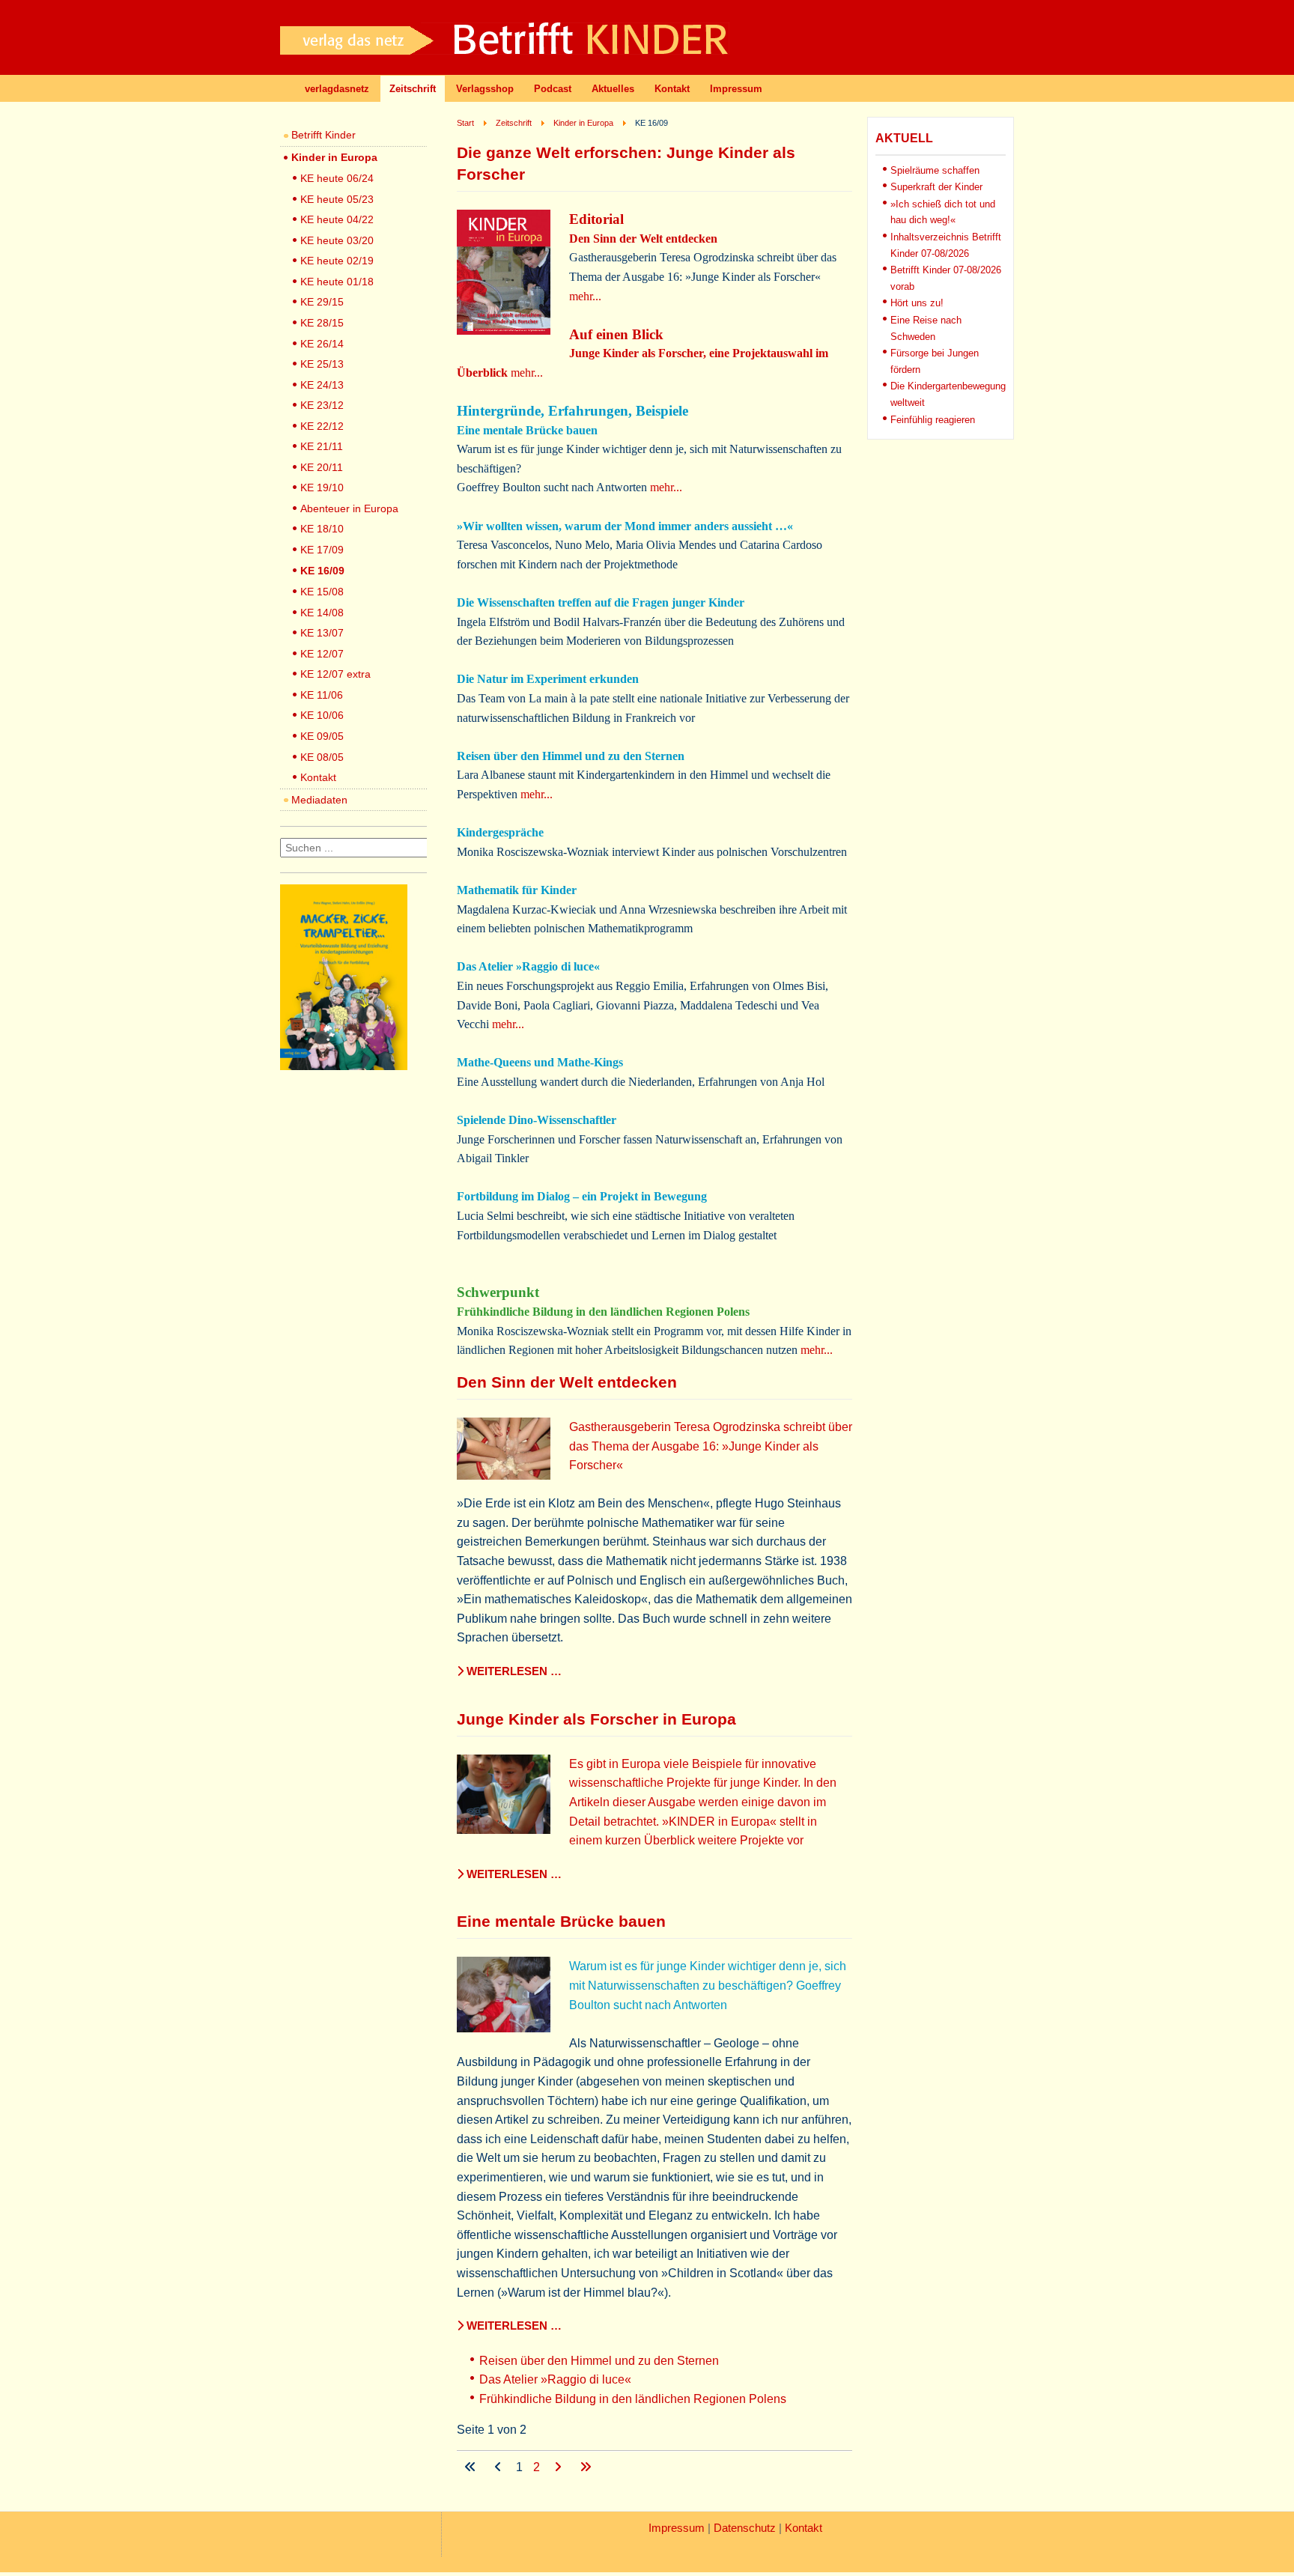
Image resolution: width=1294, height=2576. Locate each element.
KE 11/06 (322, 695)
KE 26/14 (322, 344)
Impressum (736, 89)
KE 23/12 (322, 405)
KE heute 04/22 (337, 219)
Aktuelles (613, 89)
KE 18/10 (322, 529)
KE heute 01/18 (337, 282)
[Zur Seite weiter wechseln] (559, 2467)
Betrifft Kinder (323, 135)
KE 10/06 (322, 715)
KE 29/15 (322, 302)
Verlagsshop (485, 89)
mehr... (585, 296)
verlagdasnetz (337, 89)
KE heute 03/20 (337, 240)
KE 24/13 (322, 385)
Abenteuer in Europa (349, 508)
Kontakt (672, 89)
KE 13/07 (322, 633)
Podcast (553, 89)
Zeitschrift (413, 89)
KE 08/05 (322, 757)
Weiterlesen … (513, 1671)
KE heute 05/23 (337, 199)
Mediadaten (319, 800)
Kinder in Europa (334, 157)
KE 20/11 (322, 467)
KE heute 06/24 (337, 178)
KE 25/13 (322, 364)
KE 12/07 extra (335, 674)
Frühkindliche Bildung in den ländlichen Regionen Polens (633, 2399)
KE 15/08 (322, 592)
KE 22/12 (322, 426)
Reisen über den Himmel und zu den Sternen (599, 2361)
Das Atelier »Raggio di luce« (555, 2379)
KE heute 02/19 (337, 261)
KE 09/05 (322, 736)
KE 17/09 (322, 550)
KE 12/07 (322, 654)
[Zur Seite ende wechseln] (586, 2467)
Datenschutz (745, 2528)
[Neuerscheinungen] (344, 1066)
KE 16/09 (322, 571)
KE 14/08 (322, 613)
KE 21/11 (322, 446)
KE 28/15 (322, 323)
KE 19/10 (322, 487)
